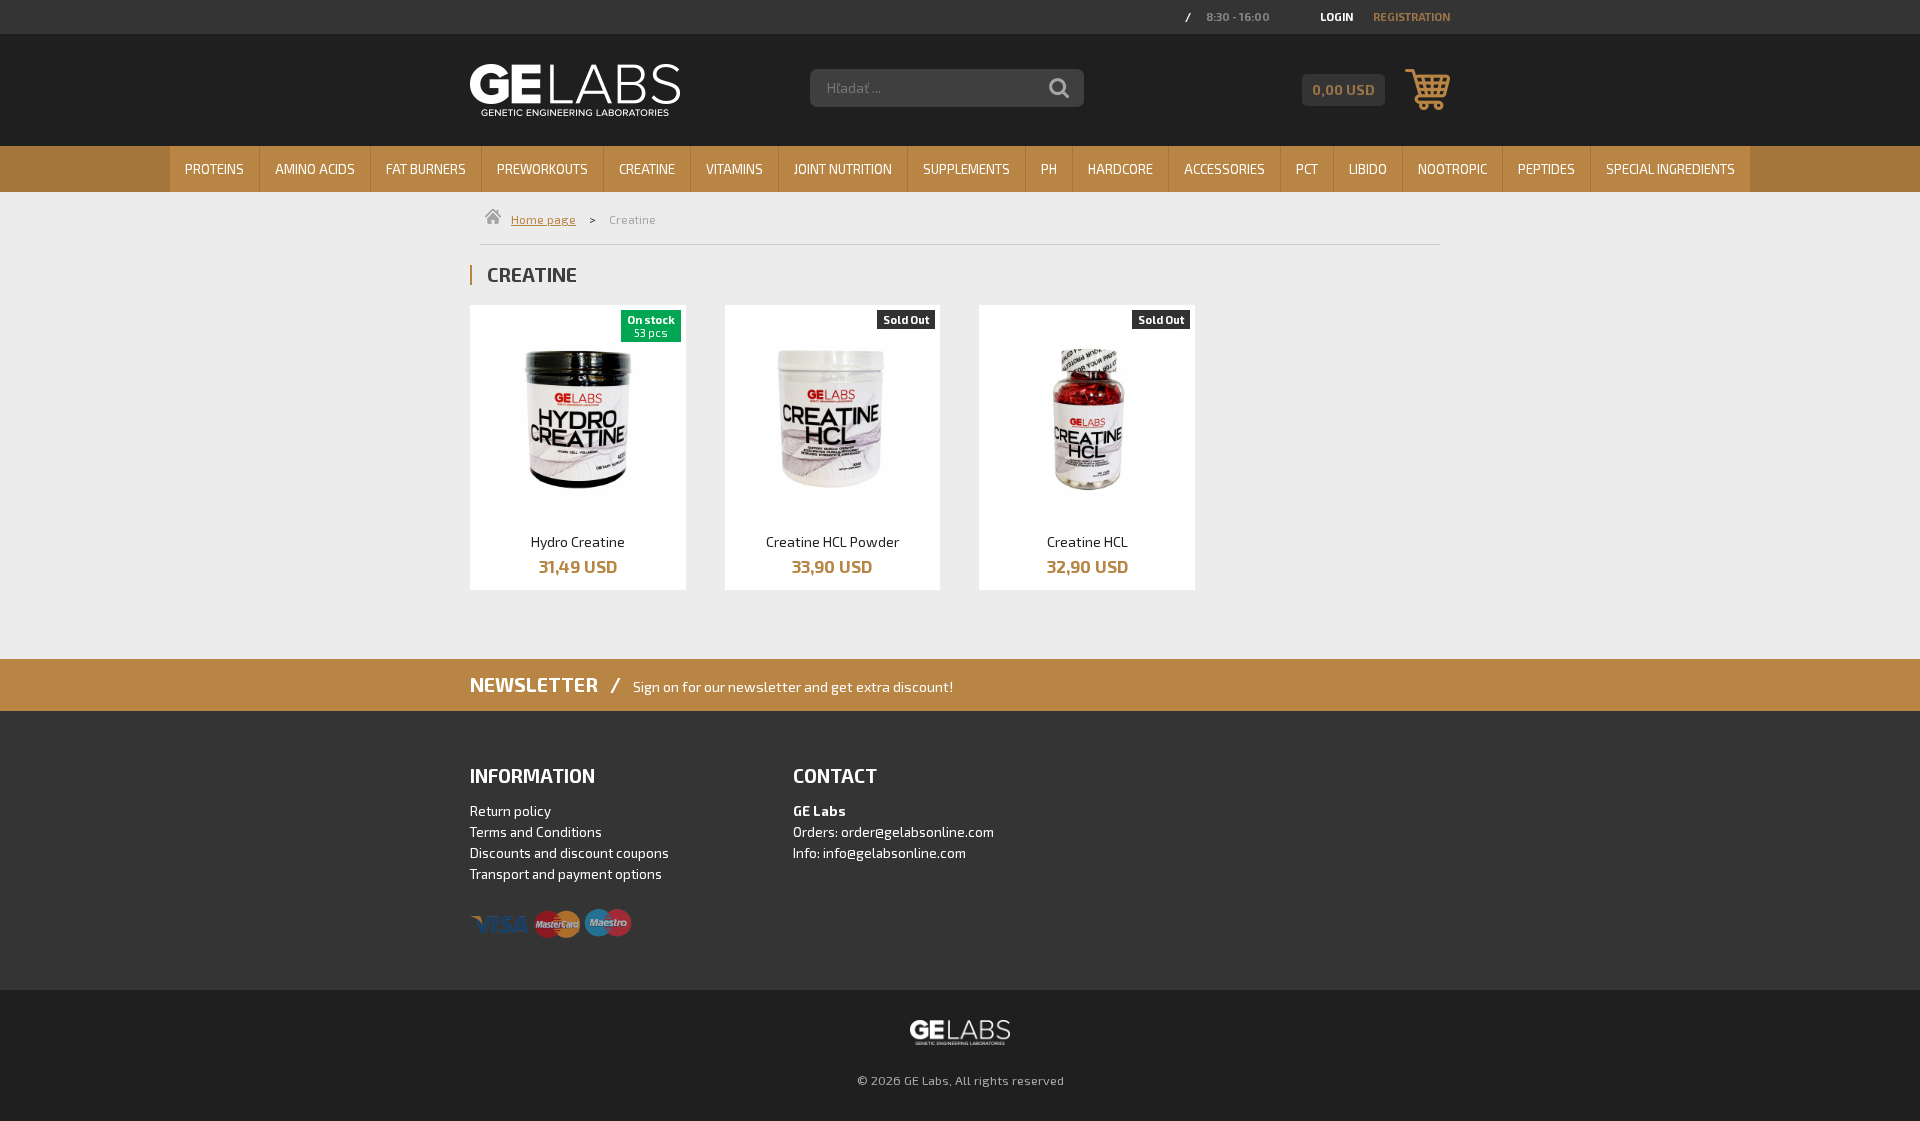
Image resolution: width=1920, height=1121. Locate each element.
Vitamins (734, 169)
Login (1336, 16)
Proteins (214, 169)
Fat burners (426, 169)
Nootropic (1452, 169)
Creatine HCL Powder (832, 541)
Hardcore (1120, 169)
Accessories (1224, 169)
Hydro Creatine (578, 541)
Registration (1411, 16)
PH (1049, 169)
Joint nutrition (843, 169)
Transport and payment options (566, 874)
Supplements (966, 169)
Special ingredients (1670, 169)
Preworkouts (542, 169)
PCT (1307, 169)
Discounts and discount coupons (569, 853)
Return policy (510, 811)
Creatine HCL (1087, 541)
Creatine (647, 169)
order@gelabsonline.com (917, 832)
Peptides (1546, 169)
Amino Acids (315, 169)
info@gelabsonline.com (894, 853)
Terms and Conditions (536, 832)
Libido (1368, 169)
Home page (543, 219)
